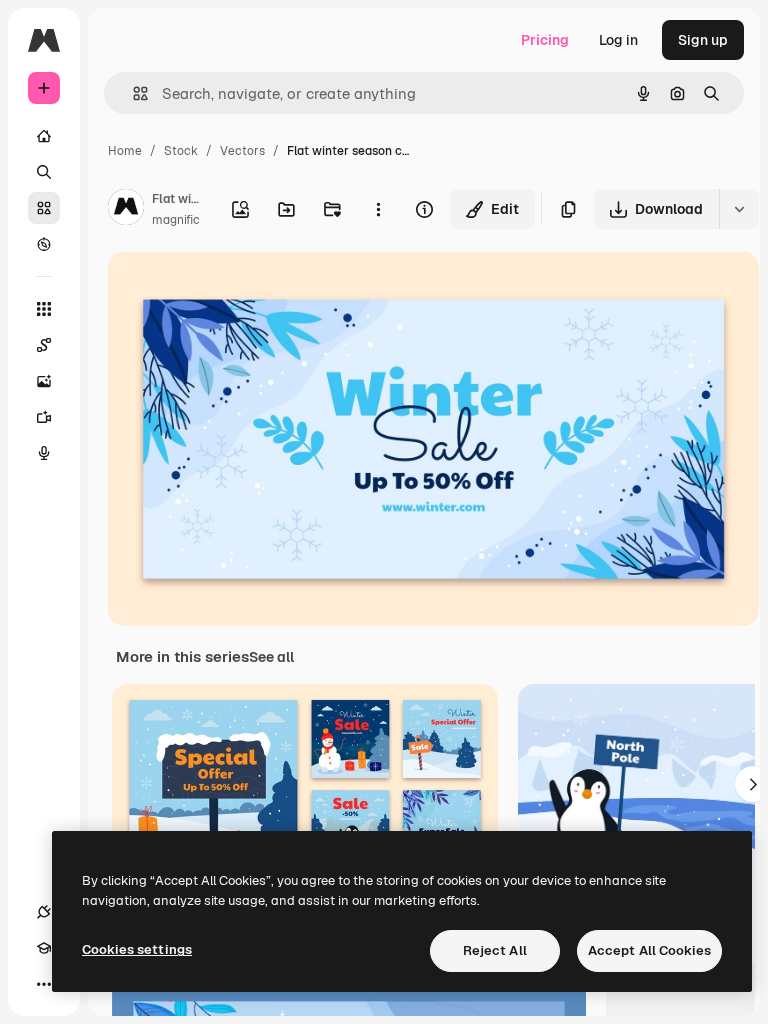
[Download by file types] (739, 209)
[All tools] (44, 309)
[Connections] (44, 912)
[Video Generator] (44, 417)
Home (125, 151)
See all (271, 657)
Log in (618, 40)
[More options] (378, 209)
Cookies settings (137, 949)
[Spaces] (44, 345)
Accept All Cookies (649, 950)
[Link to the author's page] (126, 210)
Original (236, 289)
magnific (176, 220)
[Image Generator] (44, 381)
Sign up (703, 40)
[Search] (44, 172)
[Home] (44, 136)
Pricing (545, 40)
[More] (44, 984)
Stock (181, 151)
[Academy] (44, 948)
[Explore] (44, 244)
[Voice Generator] (44, 453)
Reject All (495, 950)
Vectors (242, 151)
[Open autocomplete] (132, 93)
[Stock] (44, 208)
